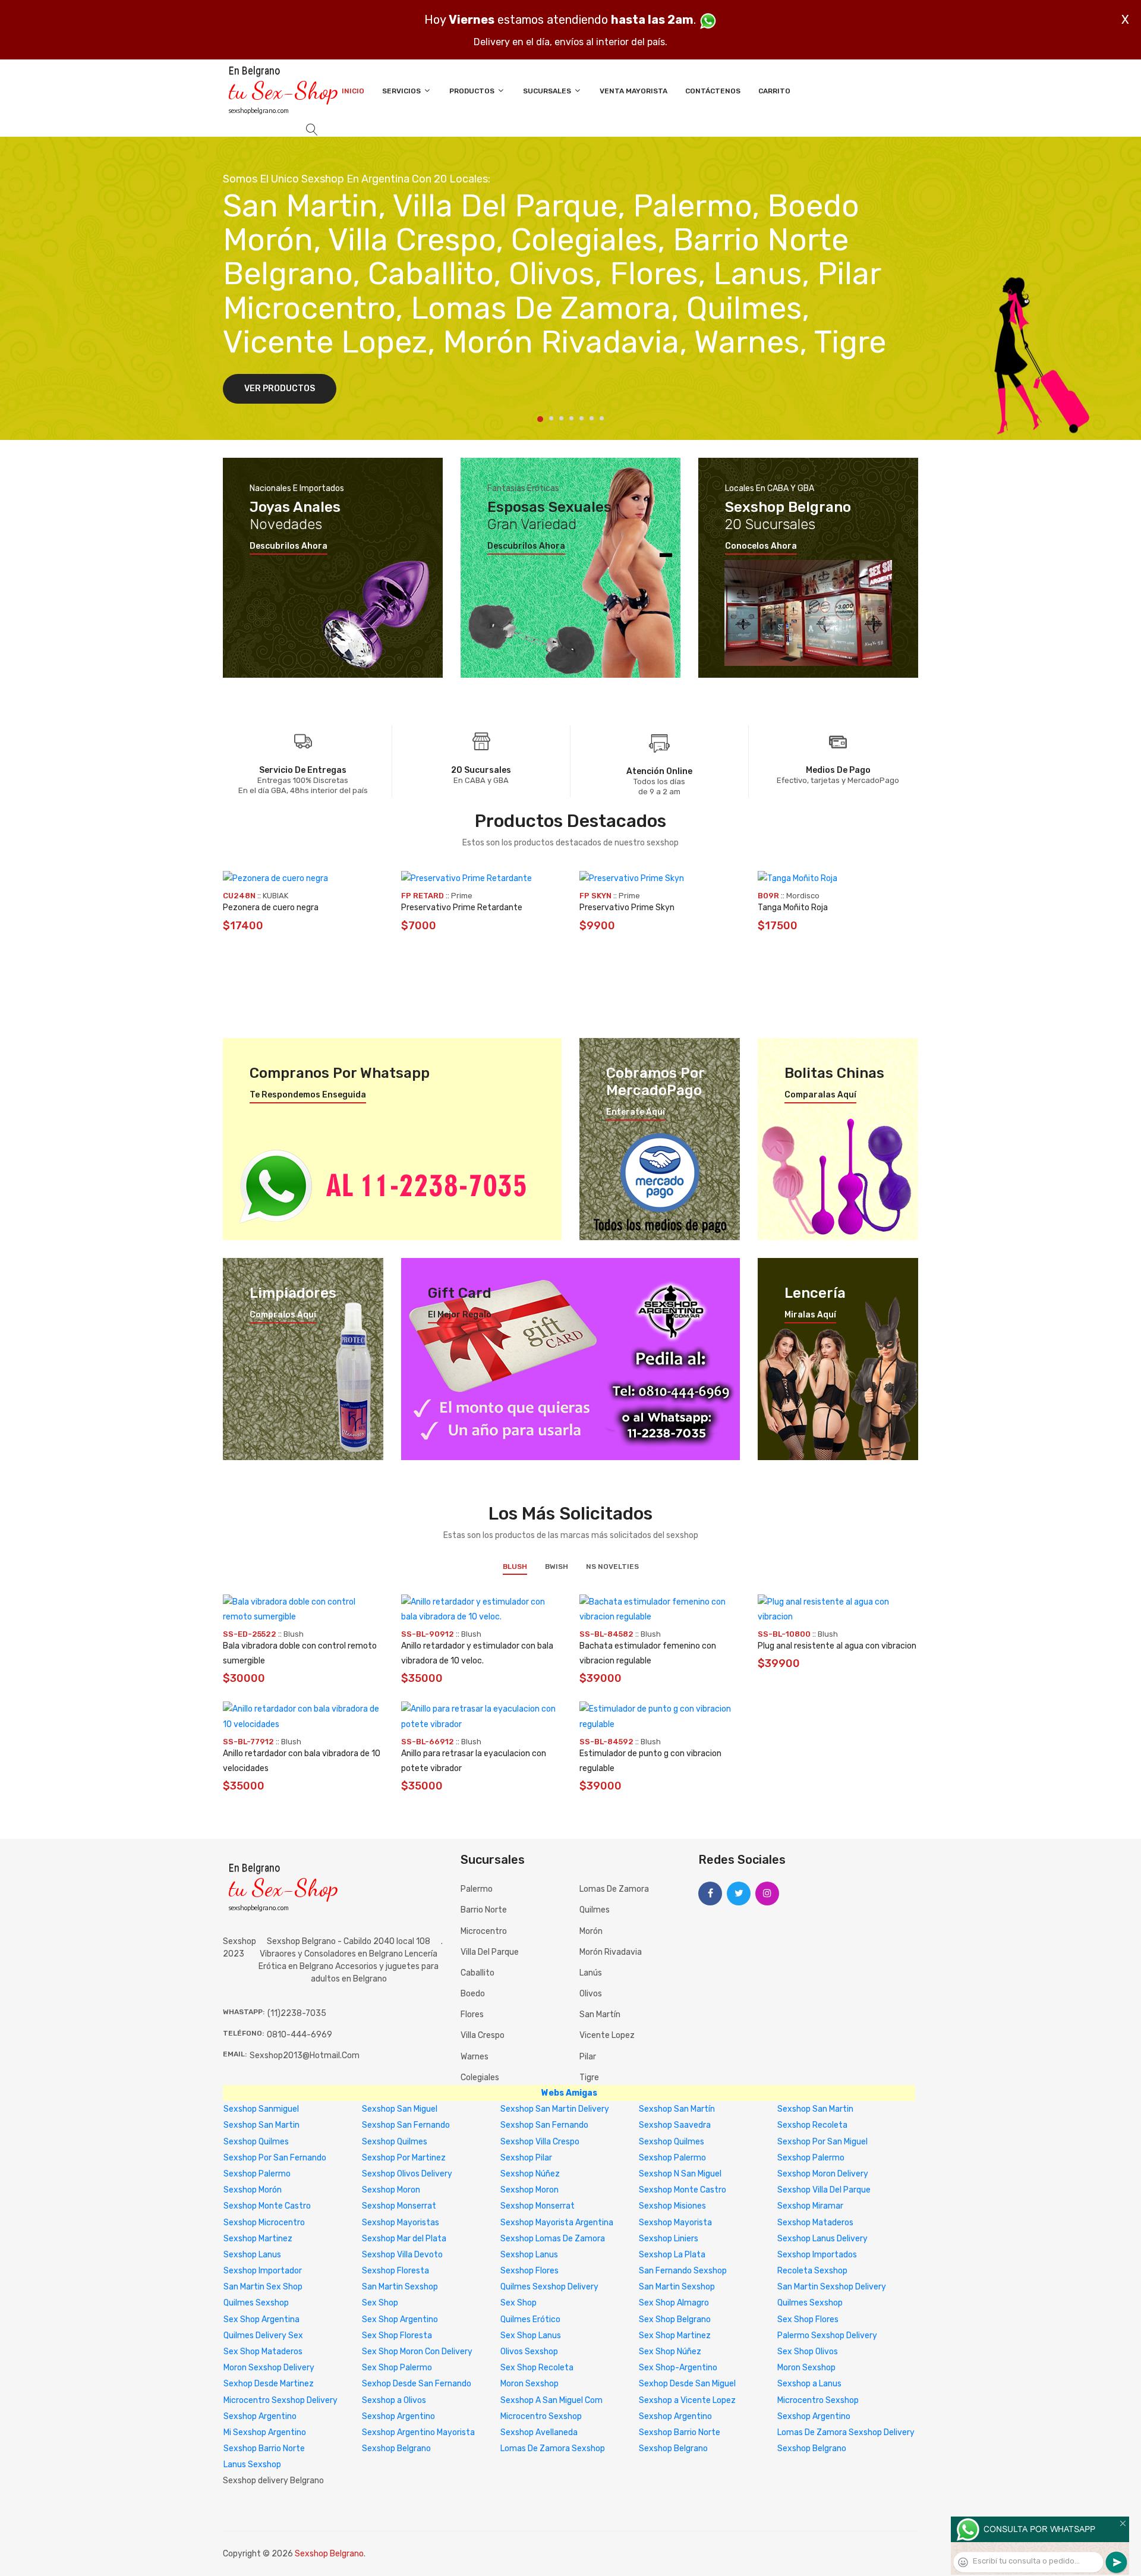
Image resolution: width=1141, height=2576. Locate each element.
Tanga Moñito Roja (793, 908)
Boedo (473, 1994)
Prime (462, 896)
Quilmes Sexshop (256, 2303)
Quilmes (595, 1910)
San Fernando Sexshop (683, 2271)
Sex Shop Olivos (808, 2352)
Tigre (589, 2078)
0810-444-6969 (300, 2035)
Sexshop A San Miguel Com (551, 2400)
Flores (472, 2014)
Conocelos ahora (761, 546)
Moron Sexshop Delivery (269, 2368)
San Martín (600, 2014)
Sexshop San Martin (815, 2109)
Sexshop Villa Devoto (402, 2255)
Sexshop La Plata (672, 2255)
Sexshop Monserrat (399, 2206)
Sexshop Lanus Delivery (822, 2239)
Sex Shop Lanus (531, 2336)
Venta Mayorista (633, 91)
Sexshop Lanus (252, 2255)
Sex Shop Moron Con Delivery (417, 2352)
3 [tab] (561, 418)
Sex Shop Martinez (675, 2336)
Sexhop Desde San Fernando (417, 2384)
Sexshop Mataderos (815, 2223)
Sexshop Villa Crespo (540, 2142)
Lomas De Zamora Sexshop (553, 2448)
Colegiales (480, 2078)
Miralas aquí (810, 1315)
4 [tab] (571, 418)
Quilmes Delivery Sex (263, 2336)
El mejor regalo (460, 1315)
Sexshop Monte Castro (683, 2190)
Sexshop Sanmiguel (261, 2109)
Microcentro (484, 1931)
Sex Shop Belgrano (675, 2319)
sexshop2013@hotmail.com (305, 2056)
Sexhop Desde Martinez (269, 2384)
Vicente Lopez (607, 2035)
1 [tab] (540, 419)
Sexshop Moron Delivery (823, 2174)
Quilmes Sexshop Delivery (549, 2287)
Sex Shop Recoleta (537, 2368)
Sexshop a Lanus (809, 2384)
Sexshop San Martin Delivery (555, 2109)
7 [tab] (602, 418)
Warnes (475, 2057)
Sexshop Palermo (672, 2158)
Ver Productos (280, 389)
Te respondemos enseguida (308, 1095)
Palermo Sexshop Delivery (827, 2336)
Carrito (774, 91)
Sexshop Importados (817, 2255)
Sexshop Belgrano (396, 2448)
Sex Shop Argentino (400, 2319)
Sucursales (548, 91)
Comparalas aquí (820, 1095)
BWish (557, 1567)
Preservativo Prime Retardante (462, 908)
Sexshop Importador (263, 2271)
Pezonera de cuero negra (271, 908)
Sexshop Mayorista (675, 2223)
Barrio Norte (484, 1910)
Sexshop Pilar (526, 2158)
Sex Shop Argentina (261, 2319)
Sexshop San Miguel (400, 2109)
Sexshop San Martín (677, 2109)
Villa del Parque (490, 1952)
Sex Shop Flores (808, 2319)
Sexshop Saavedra (675, 2125)
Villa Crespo (483, 2035)
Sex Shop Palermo (397, 2368)
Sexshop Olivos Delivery (407, 2174)
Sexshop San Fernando (406, 2125)
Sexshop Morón (253, 2190)
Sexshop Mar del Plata (404, 2239)
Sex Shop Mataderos (263, 2352)
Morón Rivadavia (611, 1952)
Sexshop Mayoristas (401, 2223)
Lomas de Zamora (614, 1889)
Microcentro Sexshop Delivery (280, 2400)
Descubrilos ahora (289, 546)
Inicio (353, 91)
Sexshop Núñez (530, 2174)
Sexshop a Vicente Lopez (687, 2400)
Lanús (591, 1973)
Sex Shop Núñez (670, 2352)
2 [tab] (551, 418)
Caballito (477, 1973)
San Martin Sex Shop (263, 2287)
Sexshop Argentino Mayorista (418, 2432)
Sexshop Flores (529, 2271)
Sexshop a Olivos (394, 2400)
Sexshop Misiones (672, 2206)
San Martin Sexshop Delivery (832, 2287)
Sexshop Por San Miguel (822, 2142)
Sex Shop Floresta (397, 2336)
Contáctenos (713, 91)
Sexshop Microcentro (264, 2223)
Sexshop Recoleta (812, 2125)
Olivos (591, 1994)
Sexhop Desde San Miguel (687, 2384)
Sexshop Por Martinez (404, 2158)
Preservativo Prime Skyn (627, 908)
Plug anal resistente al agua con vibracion (837, 1646)
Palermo (477, 1889)
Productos (473, 91)
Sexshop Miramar (810, 2206)
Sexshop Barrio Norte (680, 2432)
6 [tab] (592, 418)
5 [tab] (581, 418)
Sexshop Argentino (260, 2416)
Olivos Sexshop (529, 2352)
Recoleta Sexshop (812, 2271)
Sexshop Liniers (669, 2239)
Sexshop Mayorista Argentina (557, 2223)
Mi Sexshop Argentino (265, 2432)
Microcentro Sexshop (818, 2400)
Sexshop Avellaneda (539, 2432)
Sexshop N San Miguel (680, 2174)
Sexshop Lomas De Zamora (553, 2239)
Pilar (588, 2057)
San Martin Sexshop (400, 2287)
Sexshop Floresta (395, 2271)
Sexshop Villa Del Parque (824, 2190)
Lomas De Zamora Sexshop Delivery (846, 2432)
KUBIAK (275, 896)
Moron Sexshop (806, 2368)
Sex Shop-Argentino (678, 2368)
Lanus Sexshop (252, 2465)
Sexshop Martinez (258, 2239)
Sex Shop (380, 2303)
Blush (515, 1567)
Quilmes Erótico (530, 2319)
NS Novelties (612, 1567)
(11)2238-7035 (297, 2013)
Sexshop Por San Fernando (275, 2158)
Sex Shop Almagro (674, 2303)
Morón (591, 1931)
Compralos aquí (283, 1315)
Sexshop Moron (391, 2190)
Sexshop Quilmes (256, 2142)
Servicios (402, 91)
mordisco (803, 896)
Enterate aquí (636, 1112)
